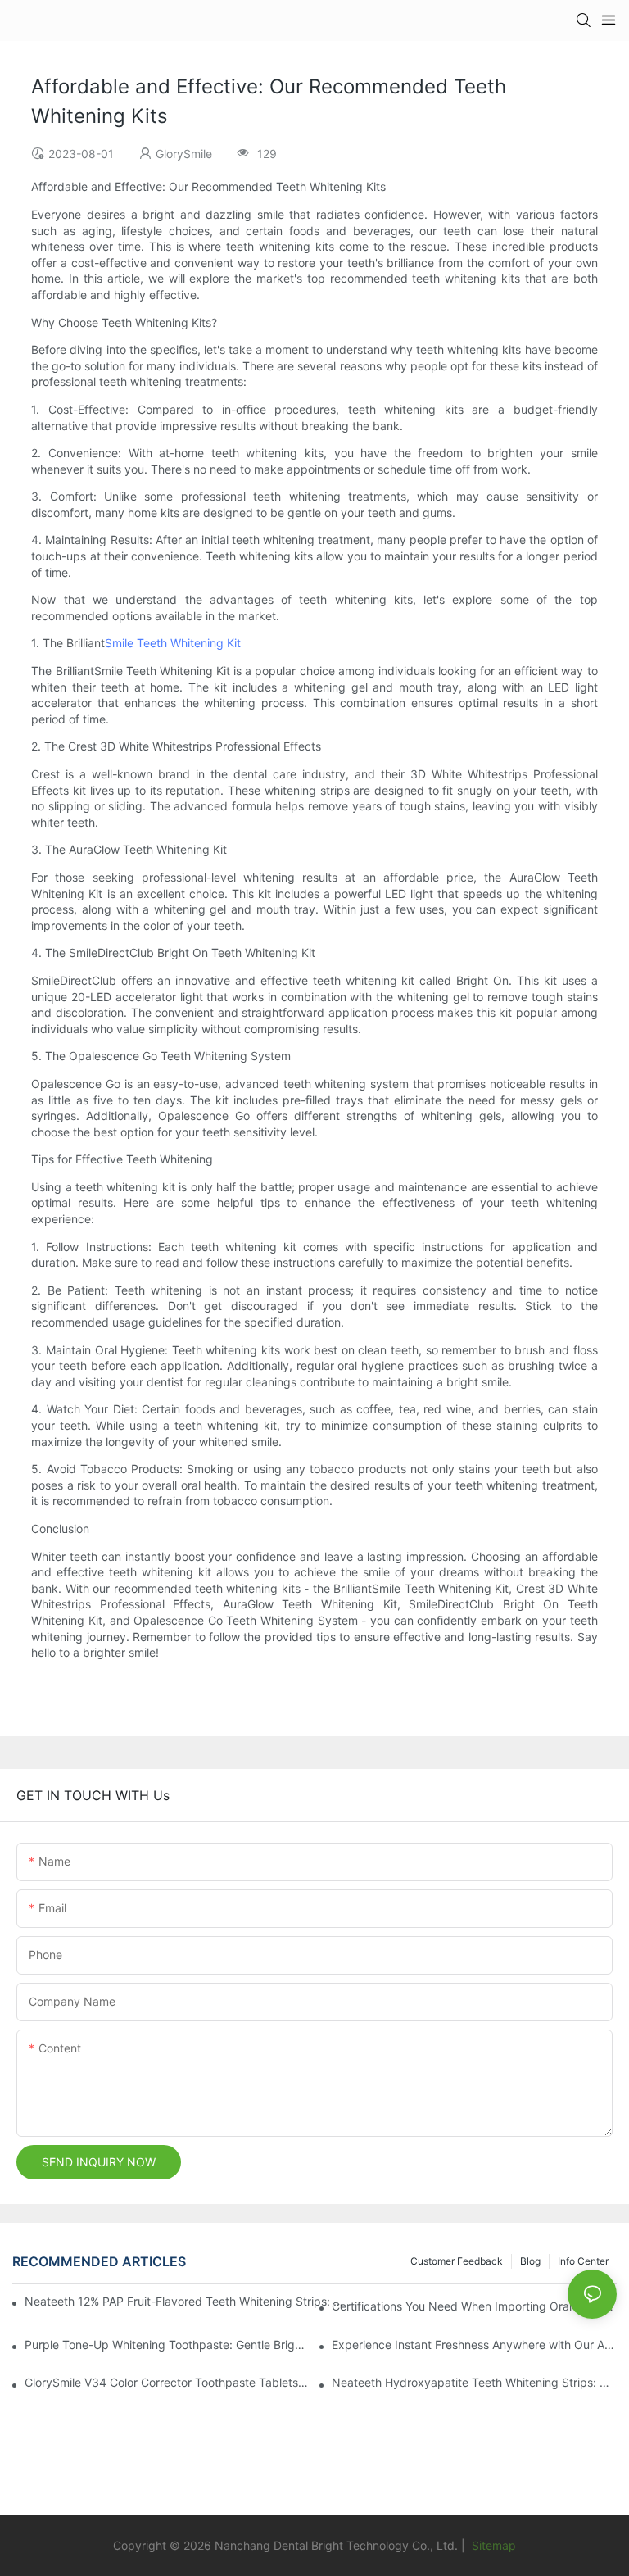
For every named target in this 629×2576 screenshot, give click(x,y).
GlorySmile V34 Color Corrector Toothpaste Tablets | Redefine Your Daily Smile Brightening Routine (167, 2382)
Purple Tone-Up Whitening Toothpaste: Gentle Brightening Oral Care (167, 2345)
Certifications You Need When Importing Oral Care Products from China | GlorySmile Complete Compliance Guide (474, 2306)
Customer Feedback (457, 2261)
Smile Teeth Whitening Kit (173, 643)
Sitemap (492, 2545)
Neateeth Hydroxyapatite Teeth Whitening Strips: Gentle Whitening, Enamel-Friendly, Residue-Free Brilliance (474, 2382)
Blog (530, 2261)
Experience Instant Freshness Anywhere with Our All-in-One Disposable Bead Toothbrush (474, 2345)
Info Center (583, 2261)
